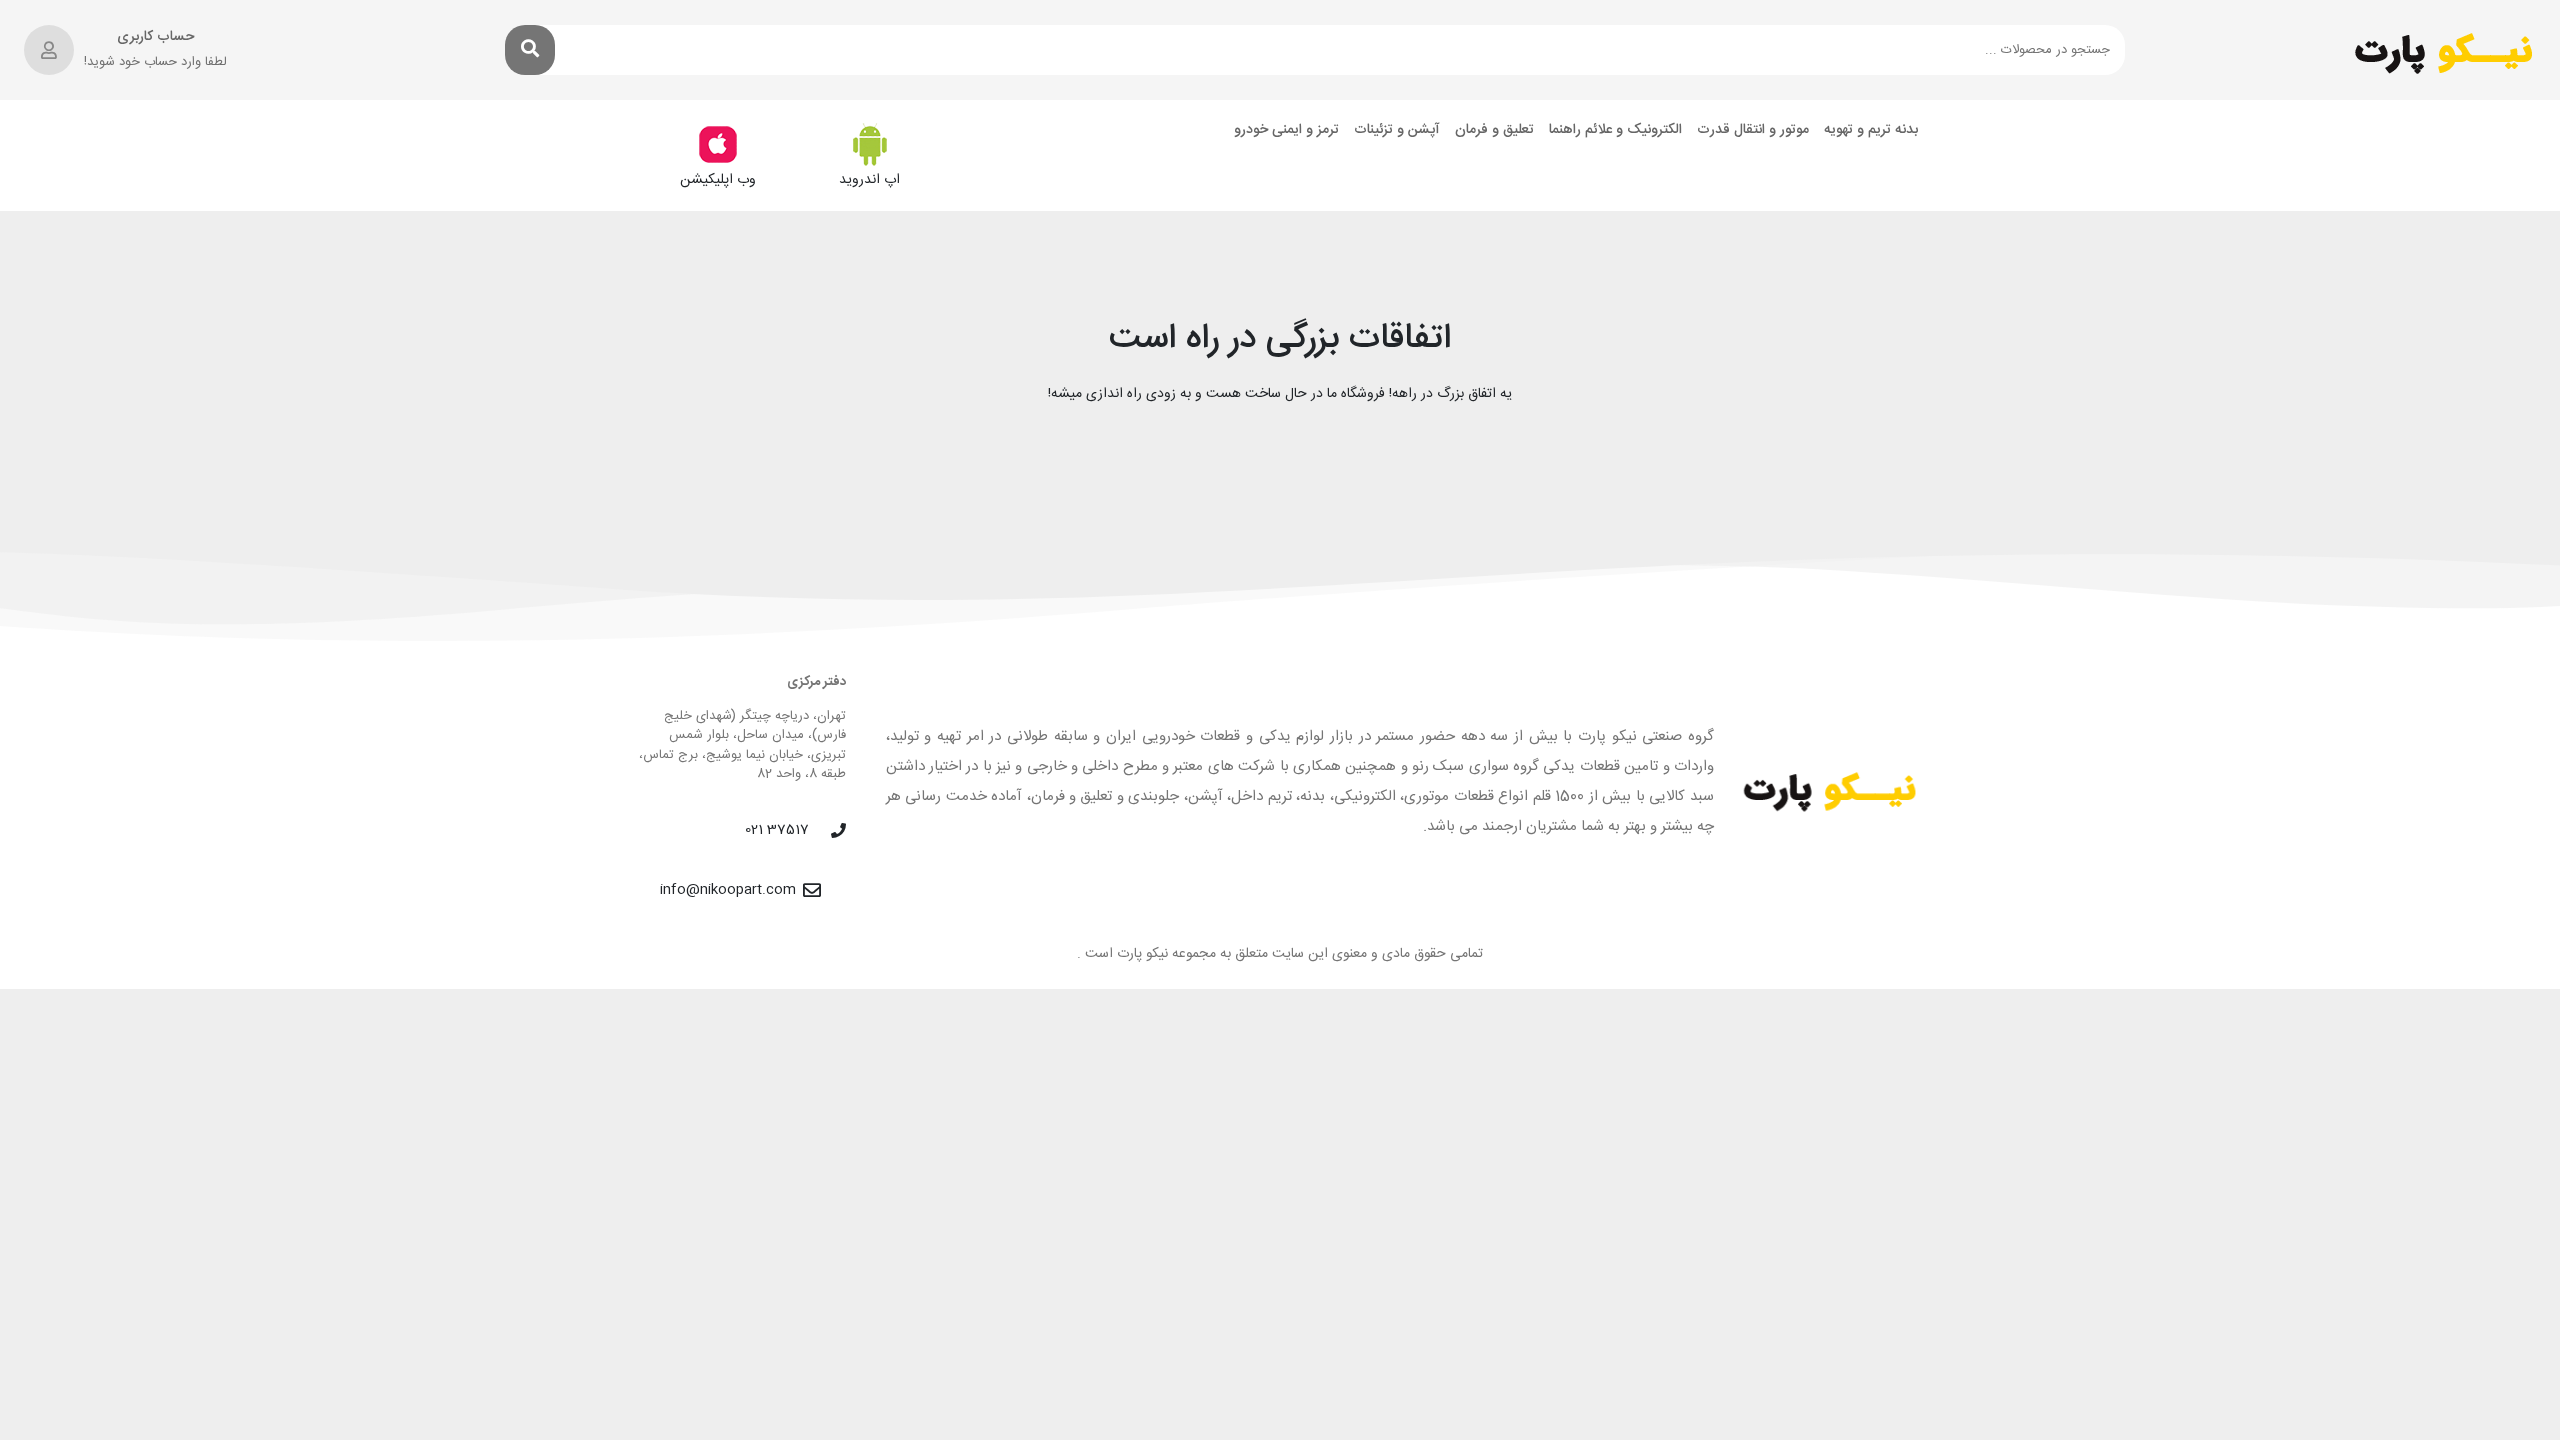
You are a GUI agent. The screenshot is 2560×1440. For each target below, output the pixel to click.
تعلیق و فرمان (1494, 130)
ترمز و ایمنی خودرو (1286, 130)
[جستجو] (530, 50)
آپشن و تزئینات (1397, 130)
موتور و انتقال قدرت (1753, 130)
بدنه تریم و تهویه (1871, 130)
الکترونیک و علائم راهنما (1615, 130)
